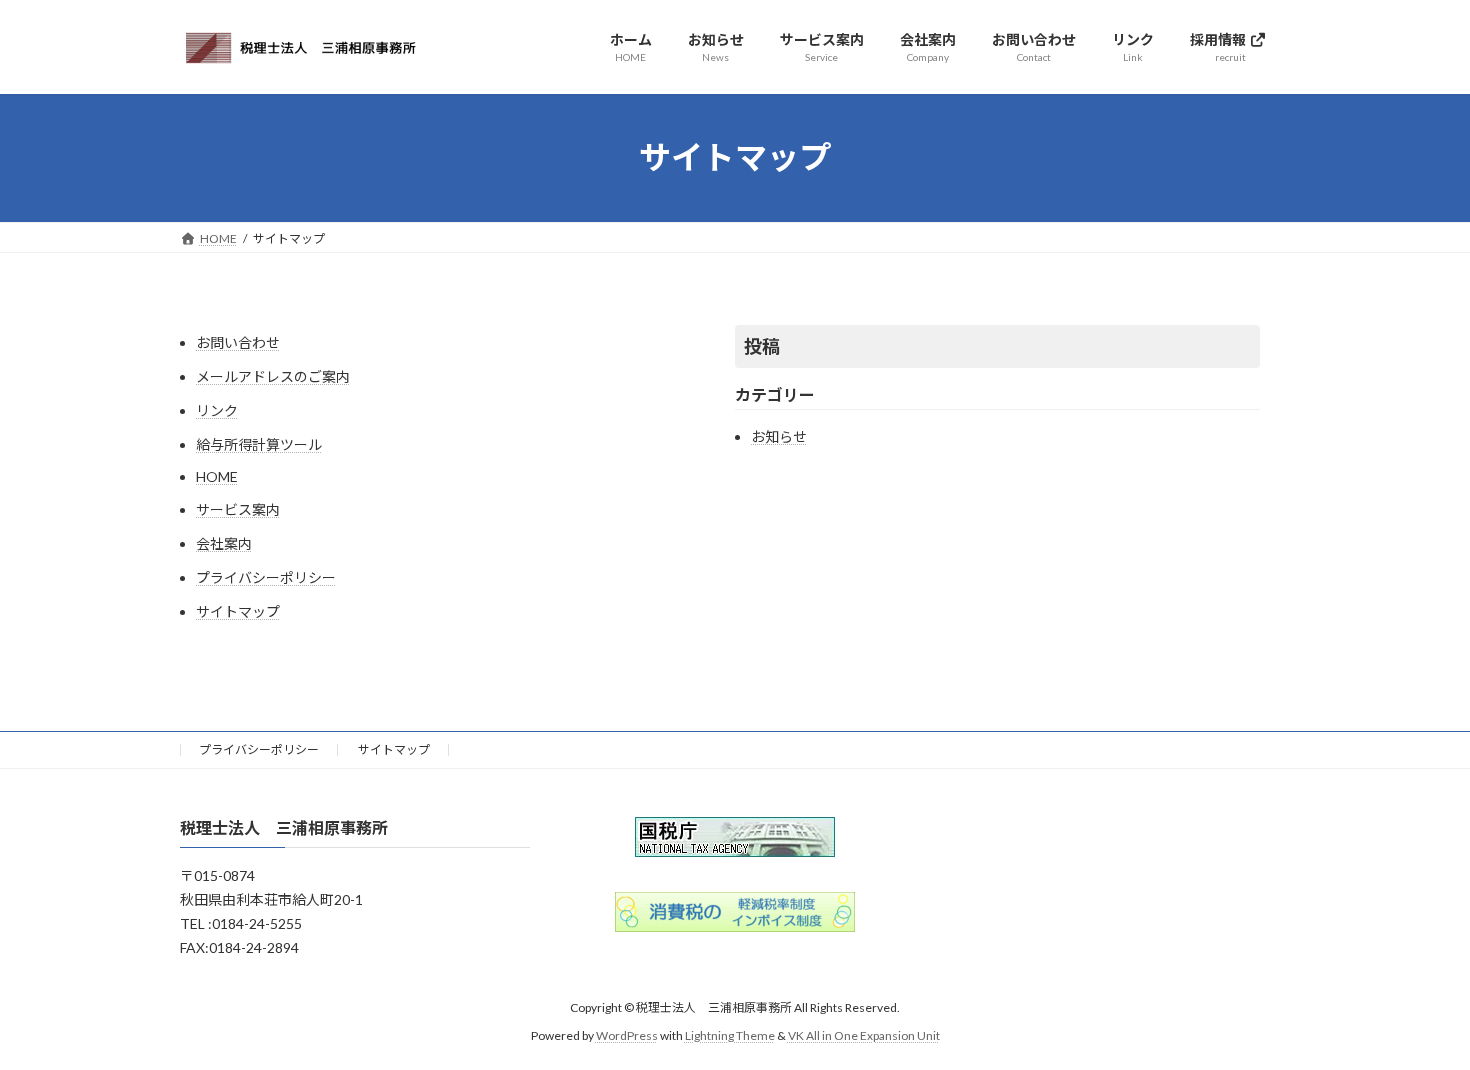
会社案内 (224, 543)
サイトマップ (238, 611)
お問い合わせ (238, 342)
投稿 (762, 346)
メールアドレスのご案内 (273, 376)
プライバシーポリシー (266, 577)
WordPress (627, 1035)
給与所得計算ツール (259, 444)
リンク (217, 410)
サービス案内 (238, 509)
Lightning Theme (730, 1035)
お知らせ (779, 436)
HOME (217, 476)
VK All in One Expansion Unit (864, 1035)
